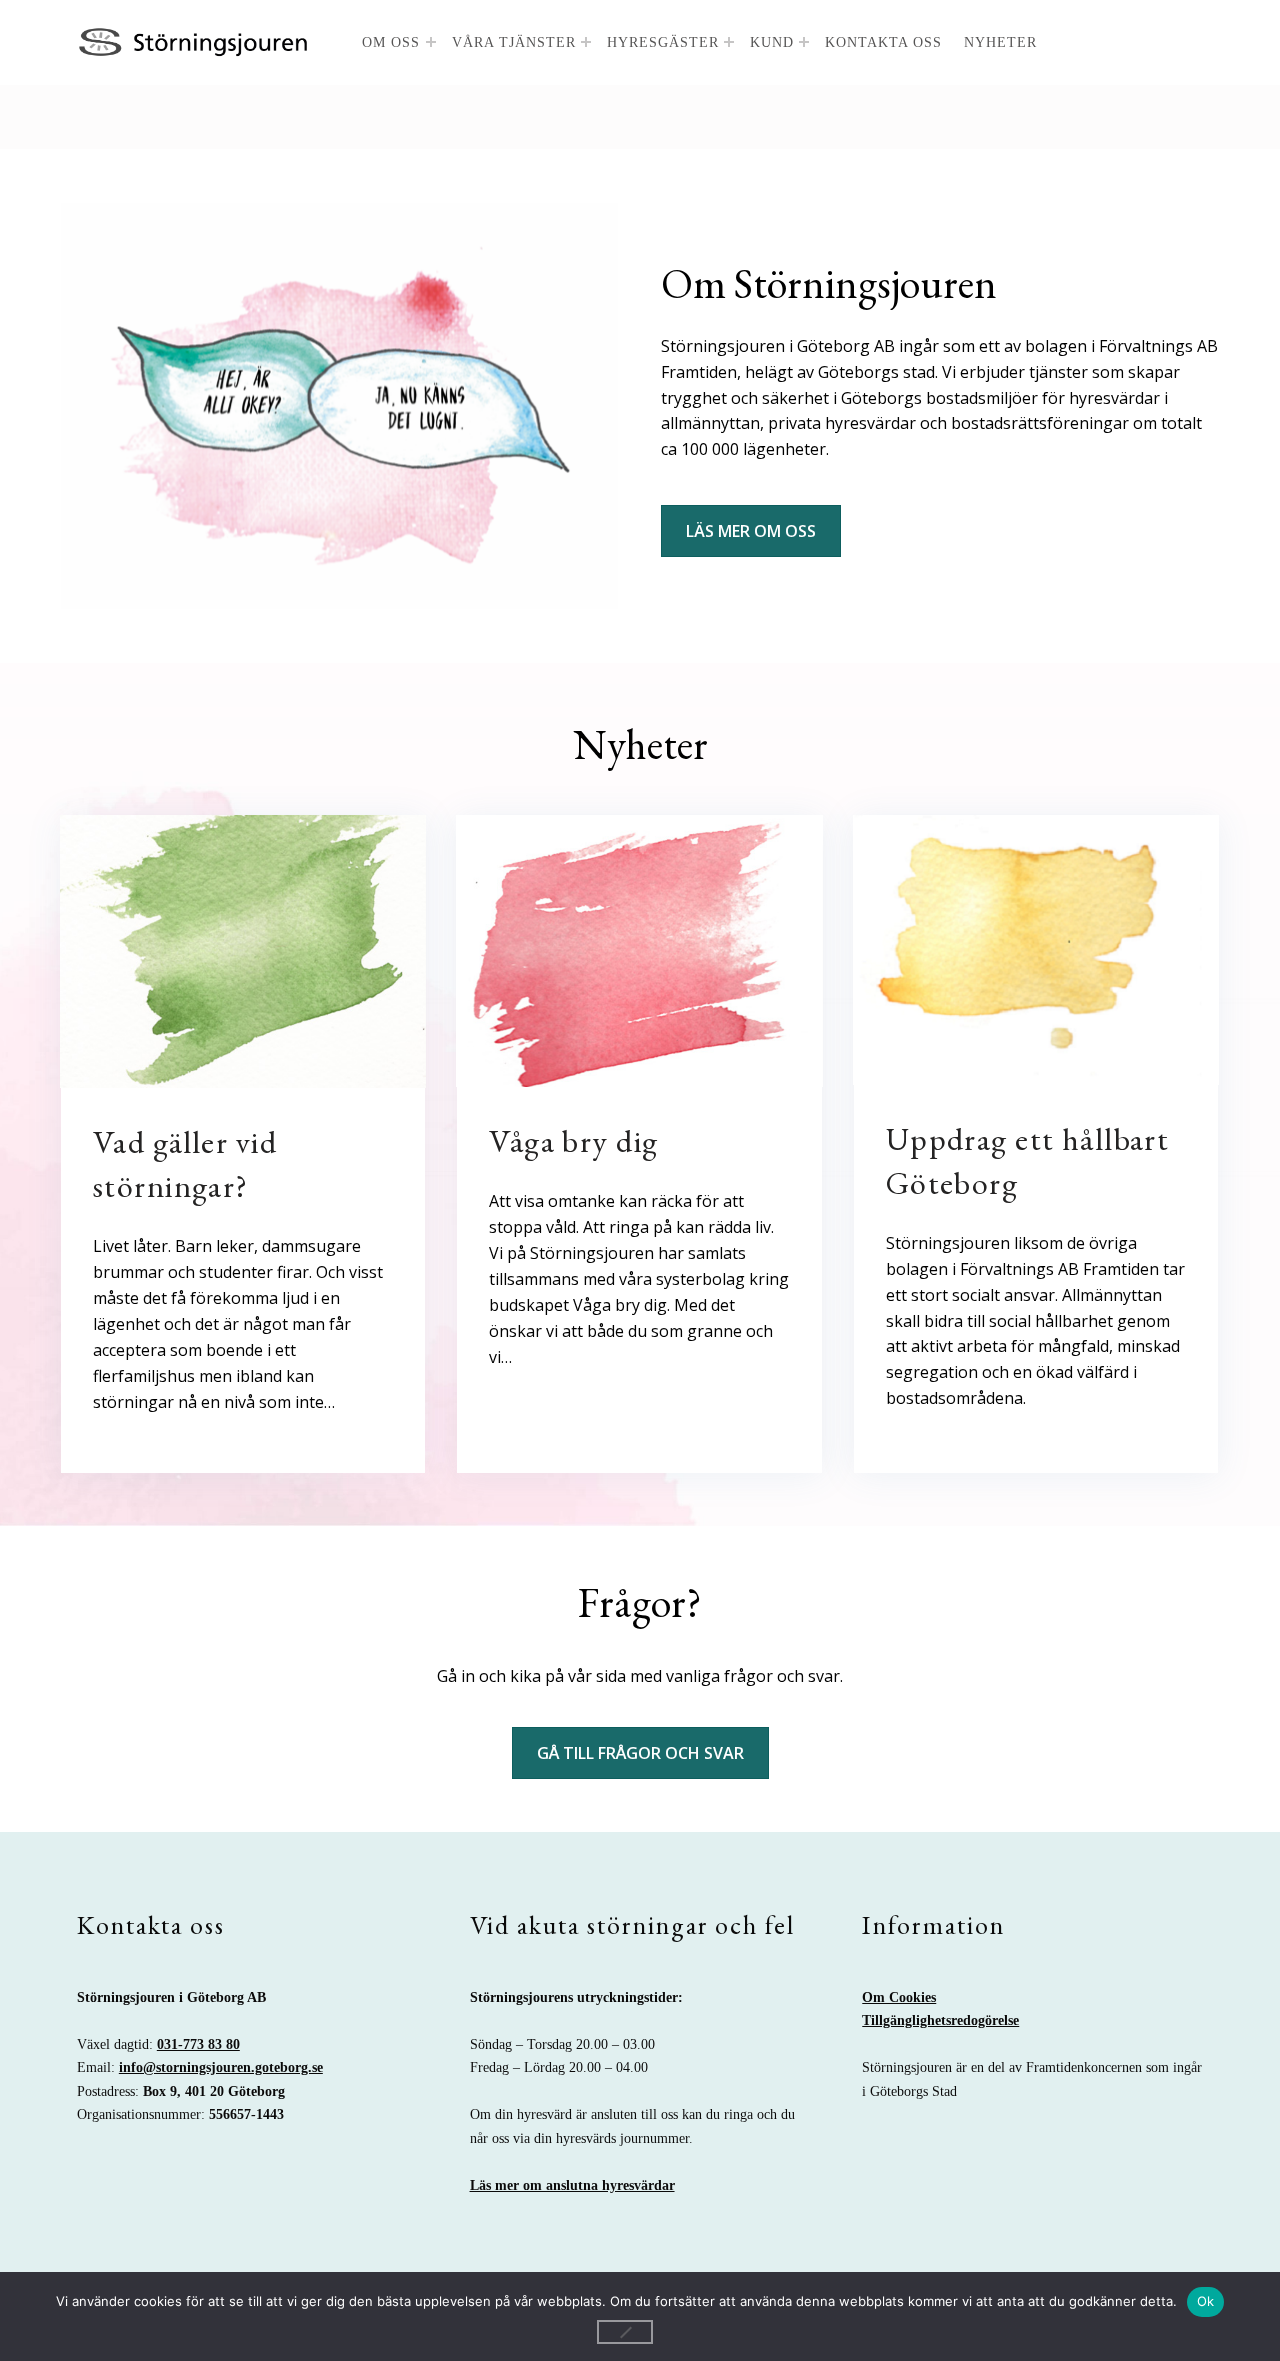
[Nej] (625, 2332)
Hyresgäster (663, 42)
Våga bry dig (573, 1141)
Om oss (391, 42)
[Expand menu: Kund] (804, 42)
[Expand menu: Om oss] (431, 42)
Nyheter (1000, 42)
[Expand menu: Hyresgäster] (729, 42)
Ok (1206, 2301)
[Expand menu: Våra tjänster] (586, 42)
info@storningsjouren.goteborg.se (221, 2067)
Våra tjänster (514, 42)
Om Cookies (899, 1997)
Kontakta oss (883, 42)
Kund (772, 42)
